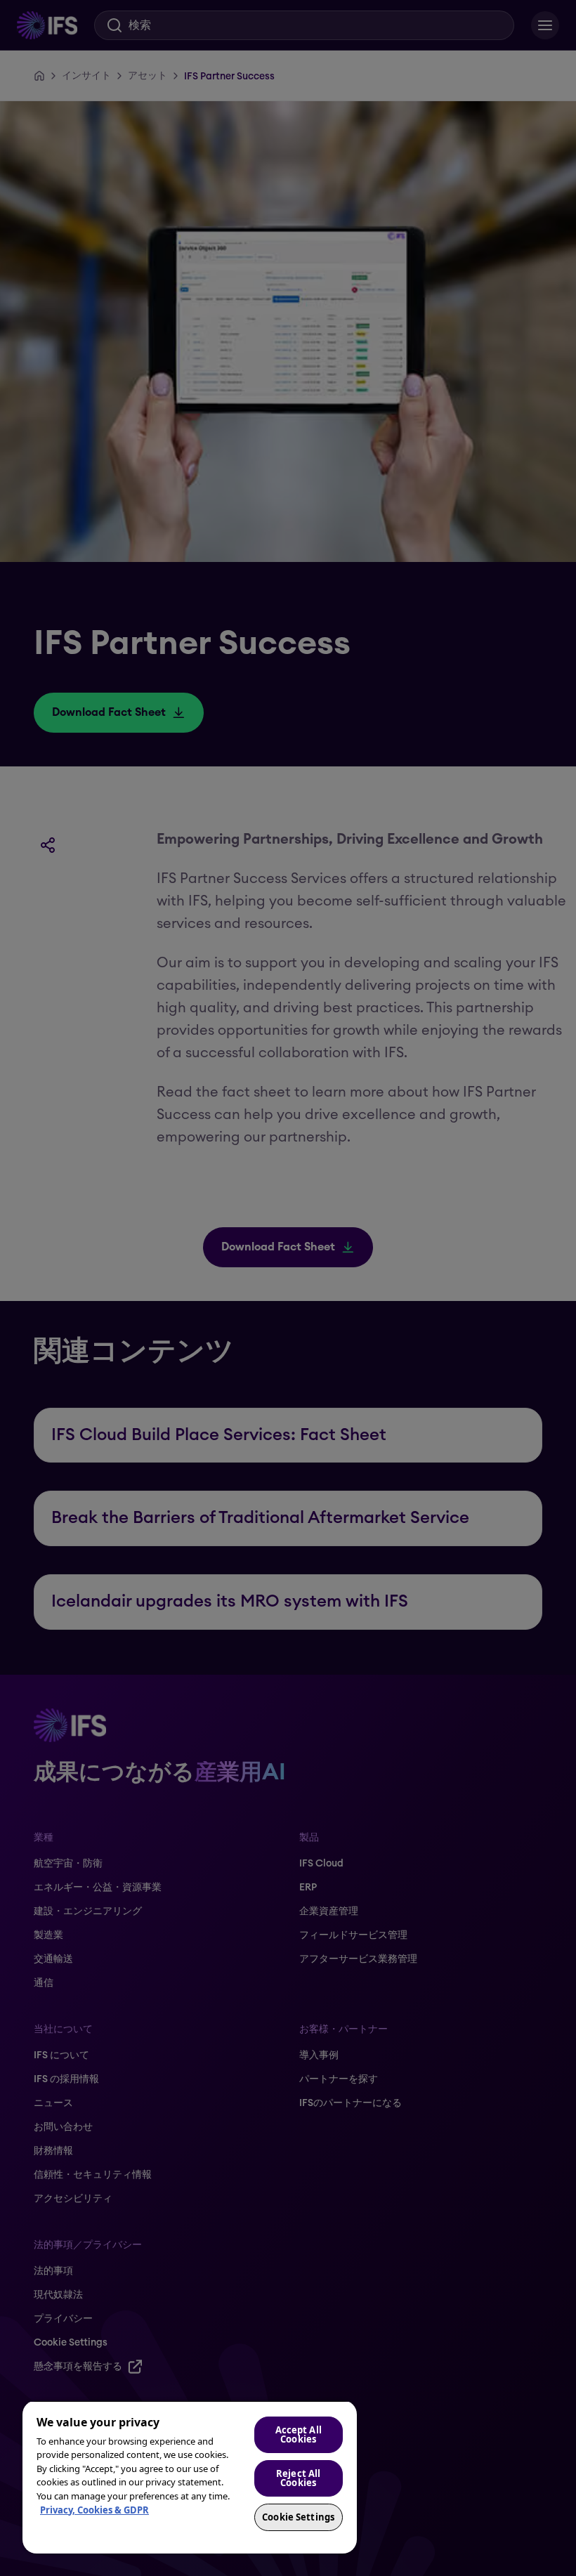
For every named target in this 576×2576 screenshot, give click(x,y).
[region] (190, 2477)
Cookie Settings (298, 2517)
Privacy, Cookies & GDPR (94, 2510)
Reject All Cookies (298, 2478)
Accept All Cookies (299, 2434)
